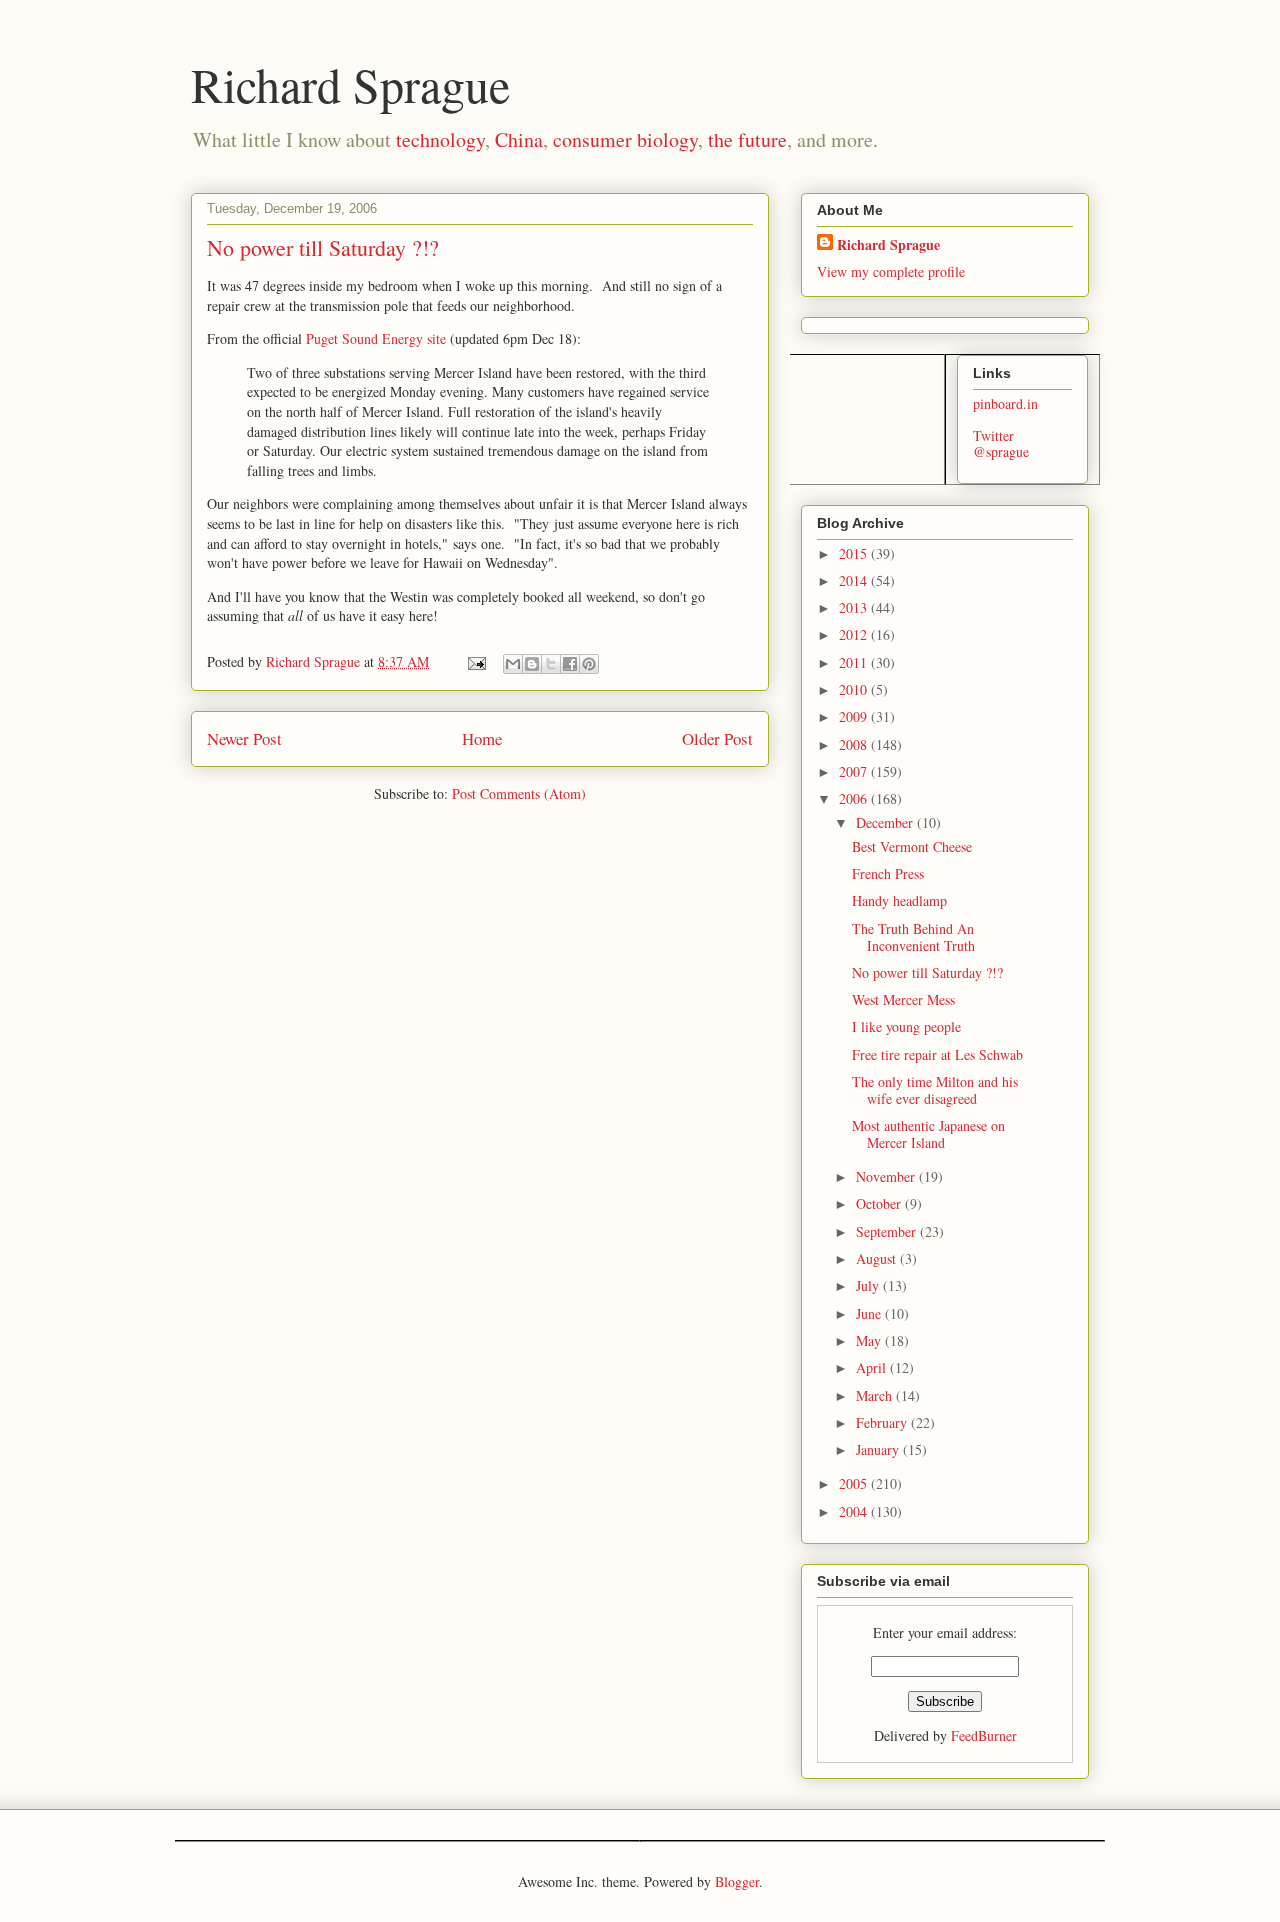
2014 (855, 580)
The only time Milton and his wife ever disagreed (935, 1090)
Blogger (737, 1881)
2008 (855, 744)
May (870, 1340)
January (879, 1449)
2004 (855, 1511)
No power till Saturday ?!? (927, 972)
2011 (855, 662)
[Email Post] (475, 661)
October (880, 1203)
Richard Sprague (350, 84)
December (886, 822)
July (869, 1285)
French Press (888, 873)
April (873, 1367)
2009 (855, 716)
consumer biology (625, 139)
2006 (855, 798)
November (887, 1176)
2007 (855, 771)
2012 (855, 634)
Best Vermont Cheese (912, 846)
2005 (855, 1483)
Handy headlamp (899, 900)
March (876, 1395)
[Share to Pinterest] (589, 664)
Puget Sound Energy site (376, 338)
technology (440, 139)
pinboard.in (1005, 403)
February (883, 1422)
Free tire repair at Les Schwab (937, 1054)
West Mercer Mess (903, 999)
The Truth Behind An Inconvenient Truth (913, 937)
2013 (855, 607)
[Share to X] (551, 664)
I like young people (906, 1026)
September (888, 1231)
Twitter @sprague (1001, 444)
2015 (855, 553)
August (878, 1258)
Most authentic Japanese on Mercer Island (928, 1134)
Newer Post (244, 738)
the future (747, 139)
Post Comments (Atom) (519, 793)
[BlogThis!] (532, 664)
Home (482, 738)
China (519, 139)
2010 (855, 689)
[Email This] (513, 664)
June (870, 1313)
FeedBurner (984, 1735)
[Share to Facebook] (570, 664)
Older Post (717, 738)
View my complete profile (891, 271)
